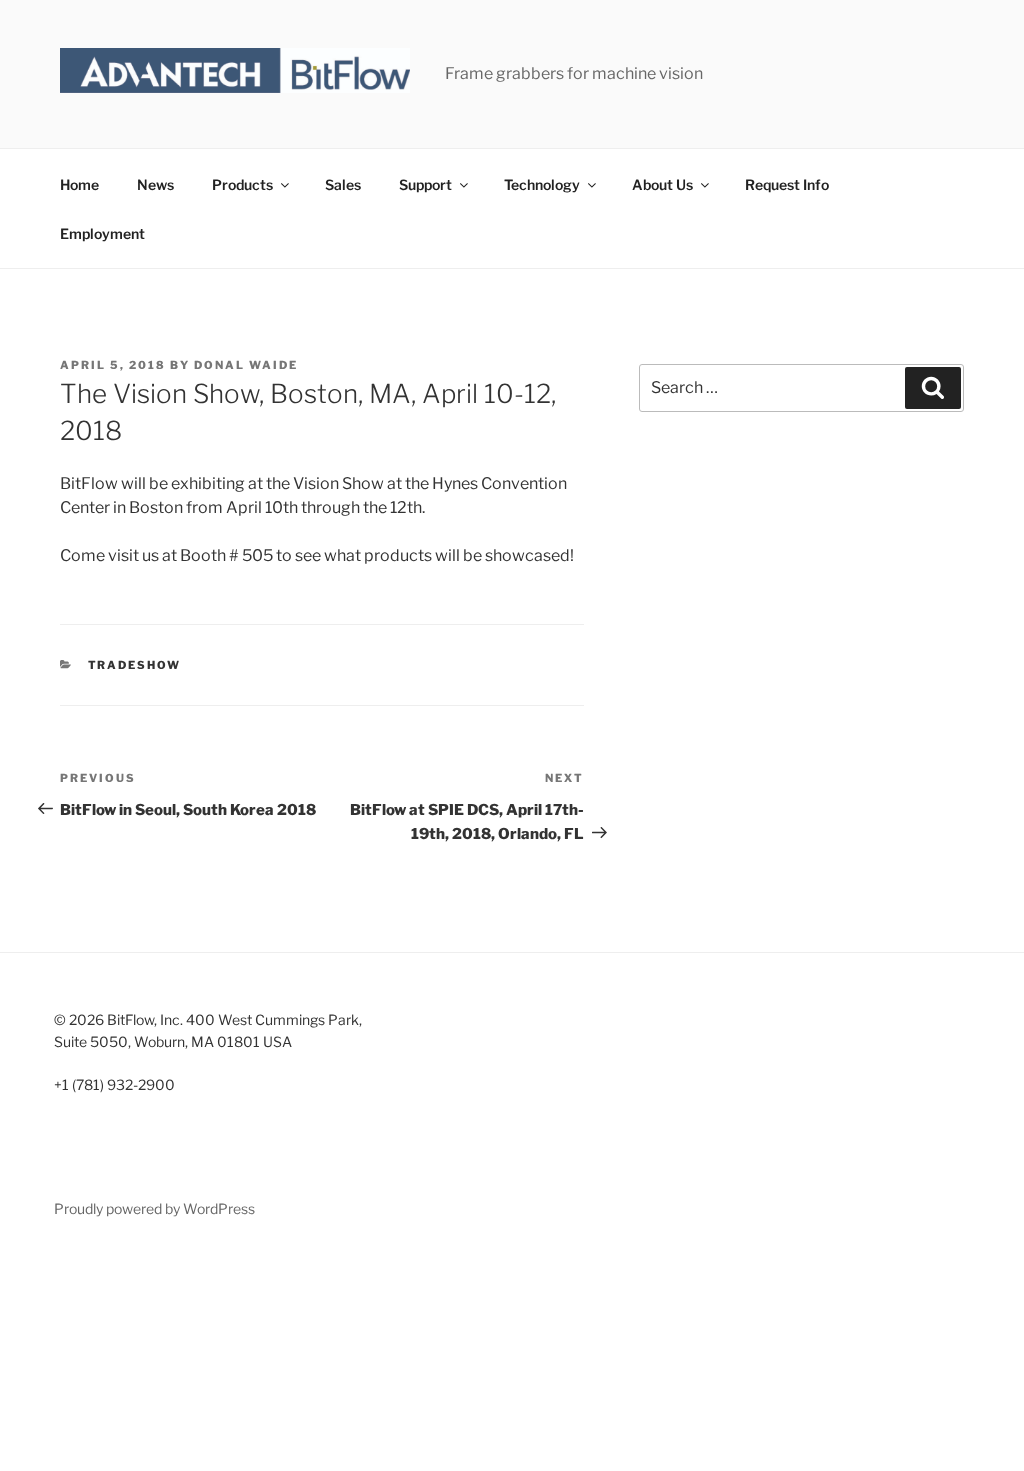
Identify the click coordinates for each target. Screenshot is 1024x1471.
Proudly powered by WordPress (154, 1208)
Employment (102, 233)
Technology (542, 184)
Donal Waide (246, 365)
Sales (343, 184)
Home (79, 184)
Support (425, 184)
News (155, 184)
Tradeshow (135, 665)
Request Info (787, 184)
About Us (662, 184)
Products (242, 184)
